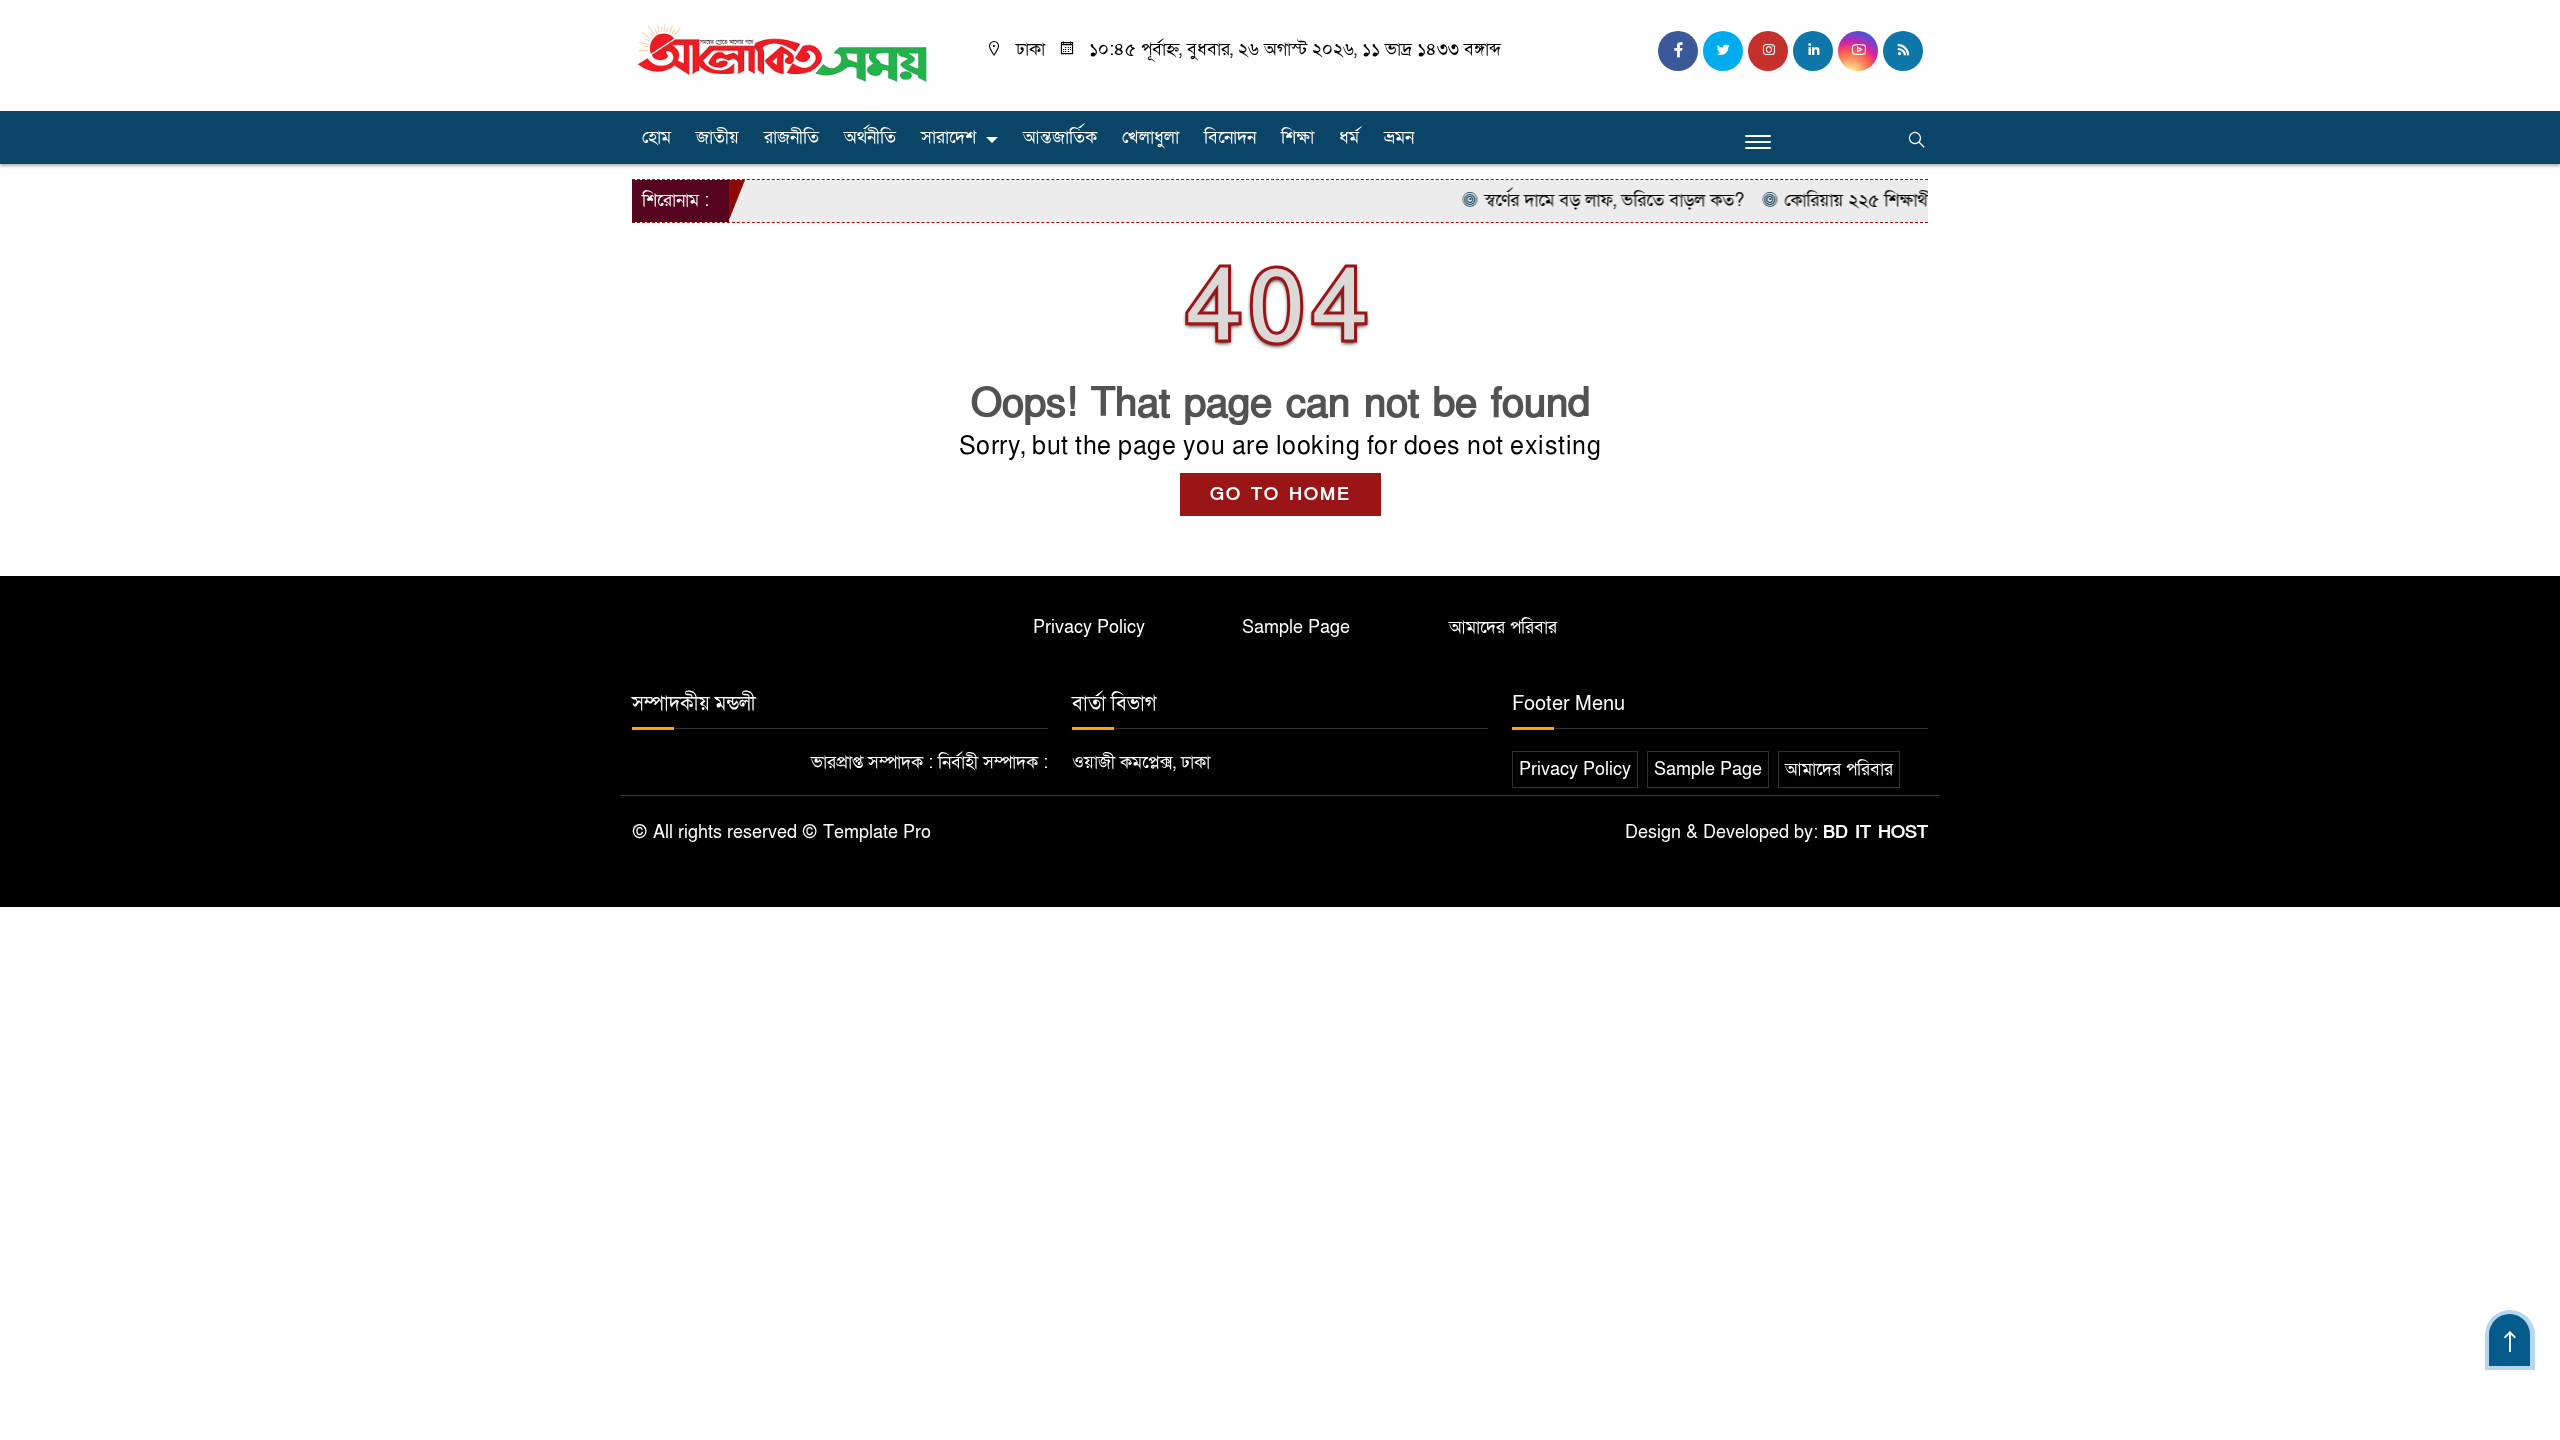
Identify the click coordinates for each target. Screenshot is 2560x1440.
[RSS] (1903, 51)
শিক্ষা (1297, 137)
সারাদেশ (948, 137)
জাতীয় (717, 137)
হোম (656, 137)
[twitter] (1723, 51)
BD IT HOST (1875, 832)
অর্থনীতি (870, 137)
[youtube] (1858, 51)
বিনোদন (1230, 137)
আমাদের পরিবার (1503, 627)
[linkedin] (1813, 51)
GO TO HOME (1280, 494)
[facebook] (1678, 51)
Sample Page (1296, 627)
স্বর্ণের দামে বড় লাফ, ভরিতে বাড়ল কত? (1584, 200)
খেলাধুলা (1150, 137)
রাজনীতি (791, 137)
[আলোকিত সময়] (785, 54)
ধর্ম (1349, 137)
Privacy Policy (1089, 627)
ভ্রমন (1399, 137)
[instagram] (1768, 51)
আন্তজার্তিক (1060, 137)
